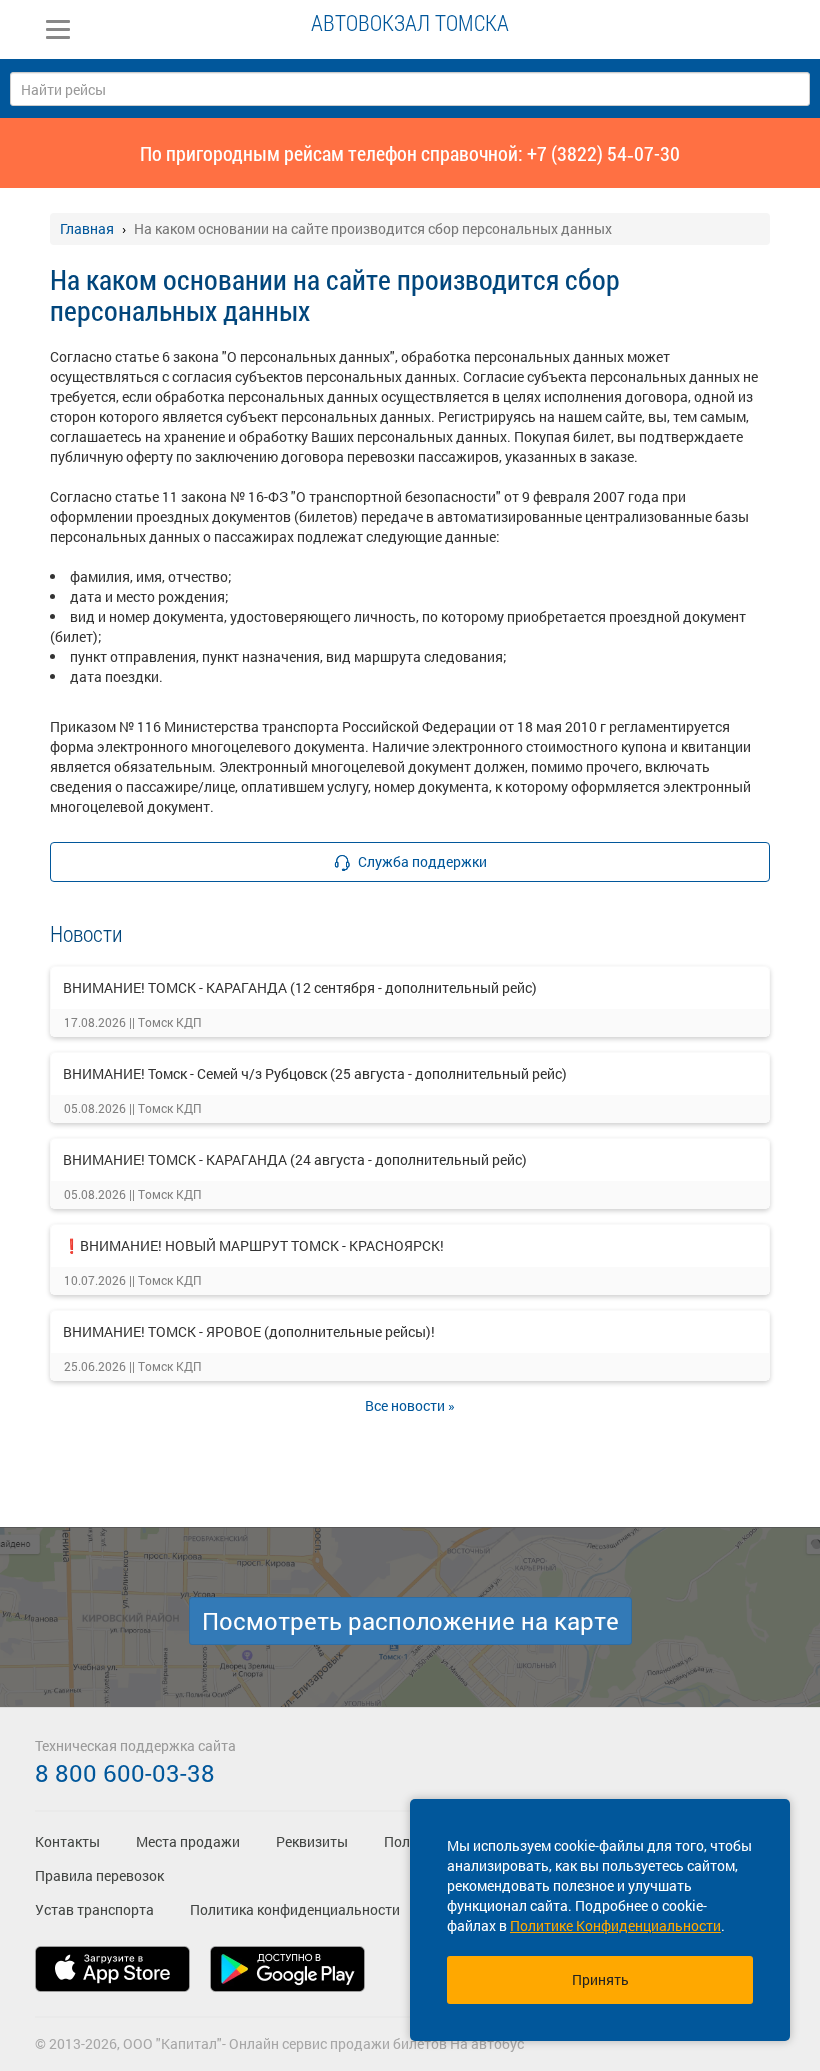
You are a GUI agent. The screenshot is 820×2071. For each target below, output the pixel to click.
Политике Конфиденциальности (615, 1925)
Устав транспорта (94, 1909)
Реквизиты (312, 1841)
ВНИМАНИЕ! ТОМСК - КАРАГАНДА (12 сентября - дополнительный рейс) (300, 987)
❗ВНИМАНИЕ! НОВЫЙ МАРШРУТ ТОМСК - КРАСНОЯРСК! (253, 1245)
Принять (600, 1979)
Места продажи (188, 1841)
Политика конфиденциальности (295, 1909)
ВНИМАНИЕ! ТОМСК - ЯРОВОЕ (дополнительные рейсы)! (249, 1331)
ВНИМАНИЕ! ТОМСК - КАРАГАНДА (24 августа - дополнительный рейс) (295, 1159)
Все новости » (410, 1405)
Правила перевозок (99, 1875)
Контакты (67, 1841)
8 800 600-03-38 (125, 1773)
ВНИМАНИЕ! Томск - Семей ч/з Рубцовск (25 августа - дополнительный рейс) (315, 1073)
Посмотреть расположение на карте (410, 1621)
